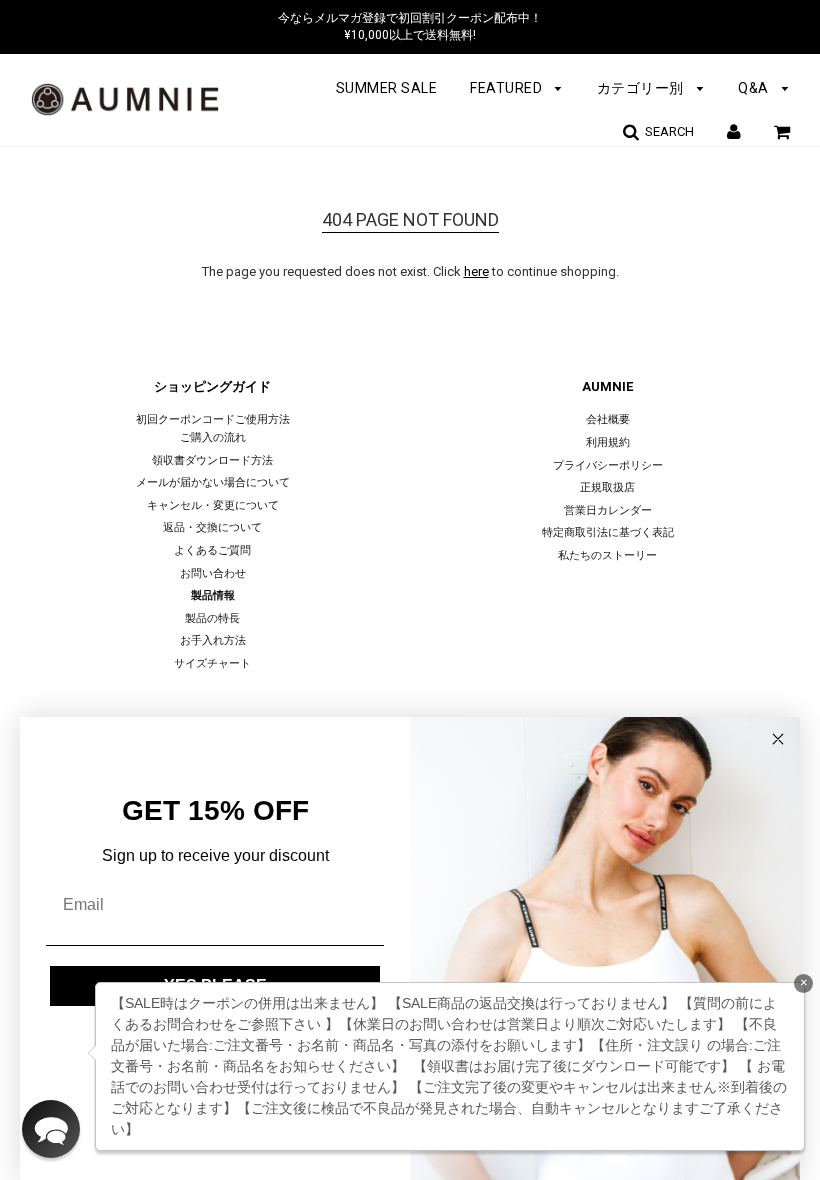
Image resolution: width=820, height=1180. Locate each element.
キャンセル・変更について (213, 505)
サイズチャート (212, 663)
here (476, 271)
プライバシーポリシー (608, 465)
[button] (51, 1129)
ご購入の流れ (213, 437)
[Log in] (734, 131)
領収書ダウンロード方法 (212, 460)
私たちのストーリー (607, 555)
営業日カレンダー (608, 510)
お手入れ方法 (213, 640)
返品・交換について (212, 527)
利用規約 (608, 442)
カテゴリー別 (642, 88)
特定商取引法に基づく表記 (608, 532)
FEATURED (508, 88)
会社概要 (608, 419)
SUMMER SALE (387, 88)
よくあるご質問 (212, 550)
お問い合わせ (213, 573)
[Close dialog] (778, 739)
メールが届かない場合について (213, 482)
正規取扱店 (607, 487)
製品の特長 (212, 618)
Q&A (755, 88)
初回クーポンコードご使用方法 (213, 419)
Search (666, 131)
